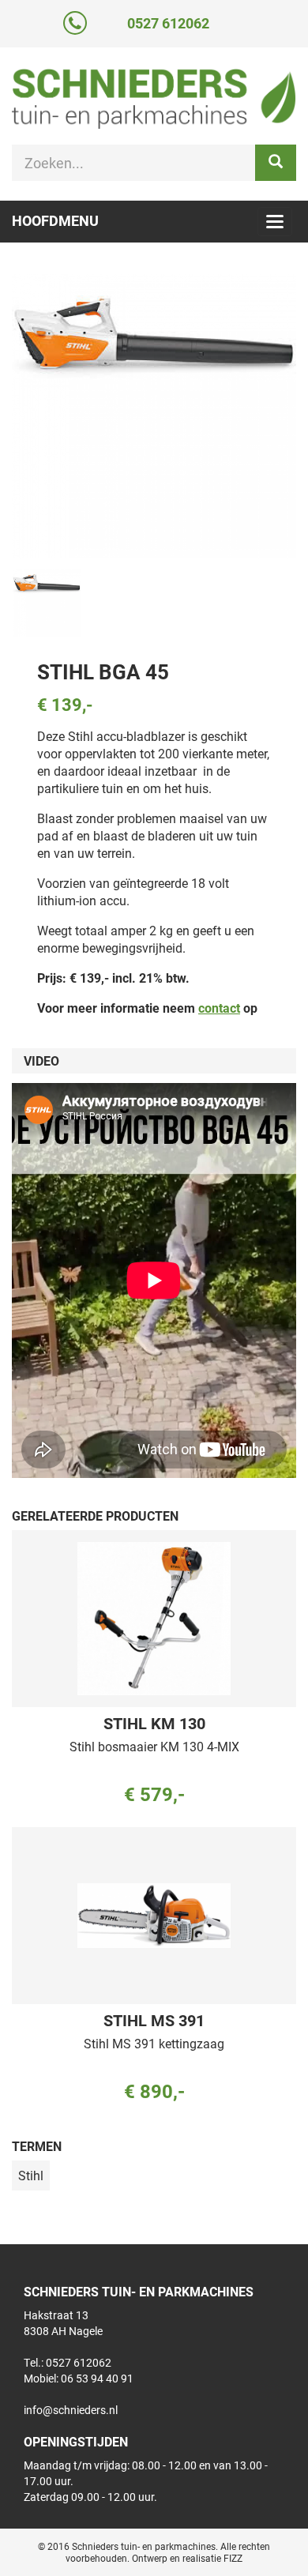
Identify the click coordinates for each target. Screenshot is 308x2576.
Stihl (31, 2175)
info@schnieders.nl (71, 2410)
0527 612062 (168, 23)
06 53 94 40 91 (97, 2378)
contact (219, 1008)
